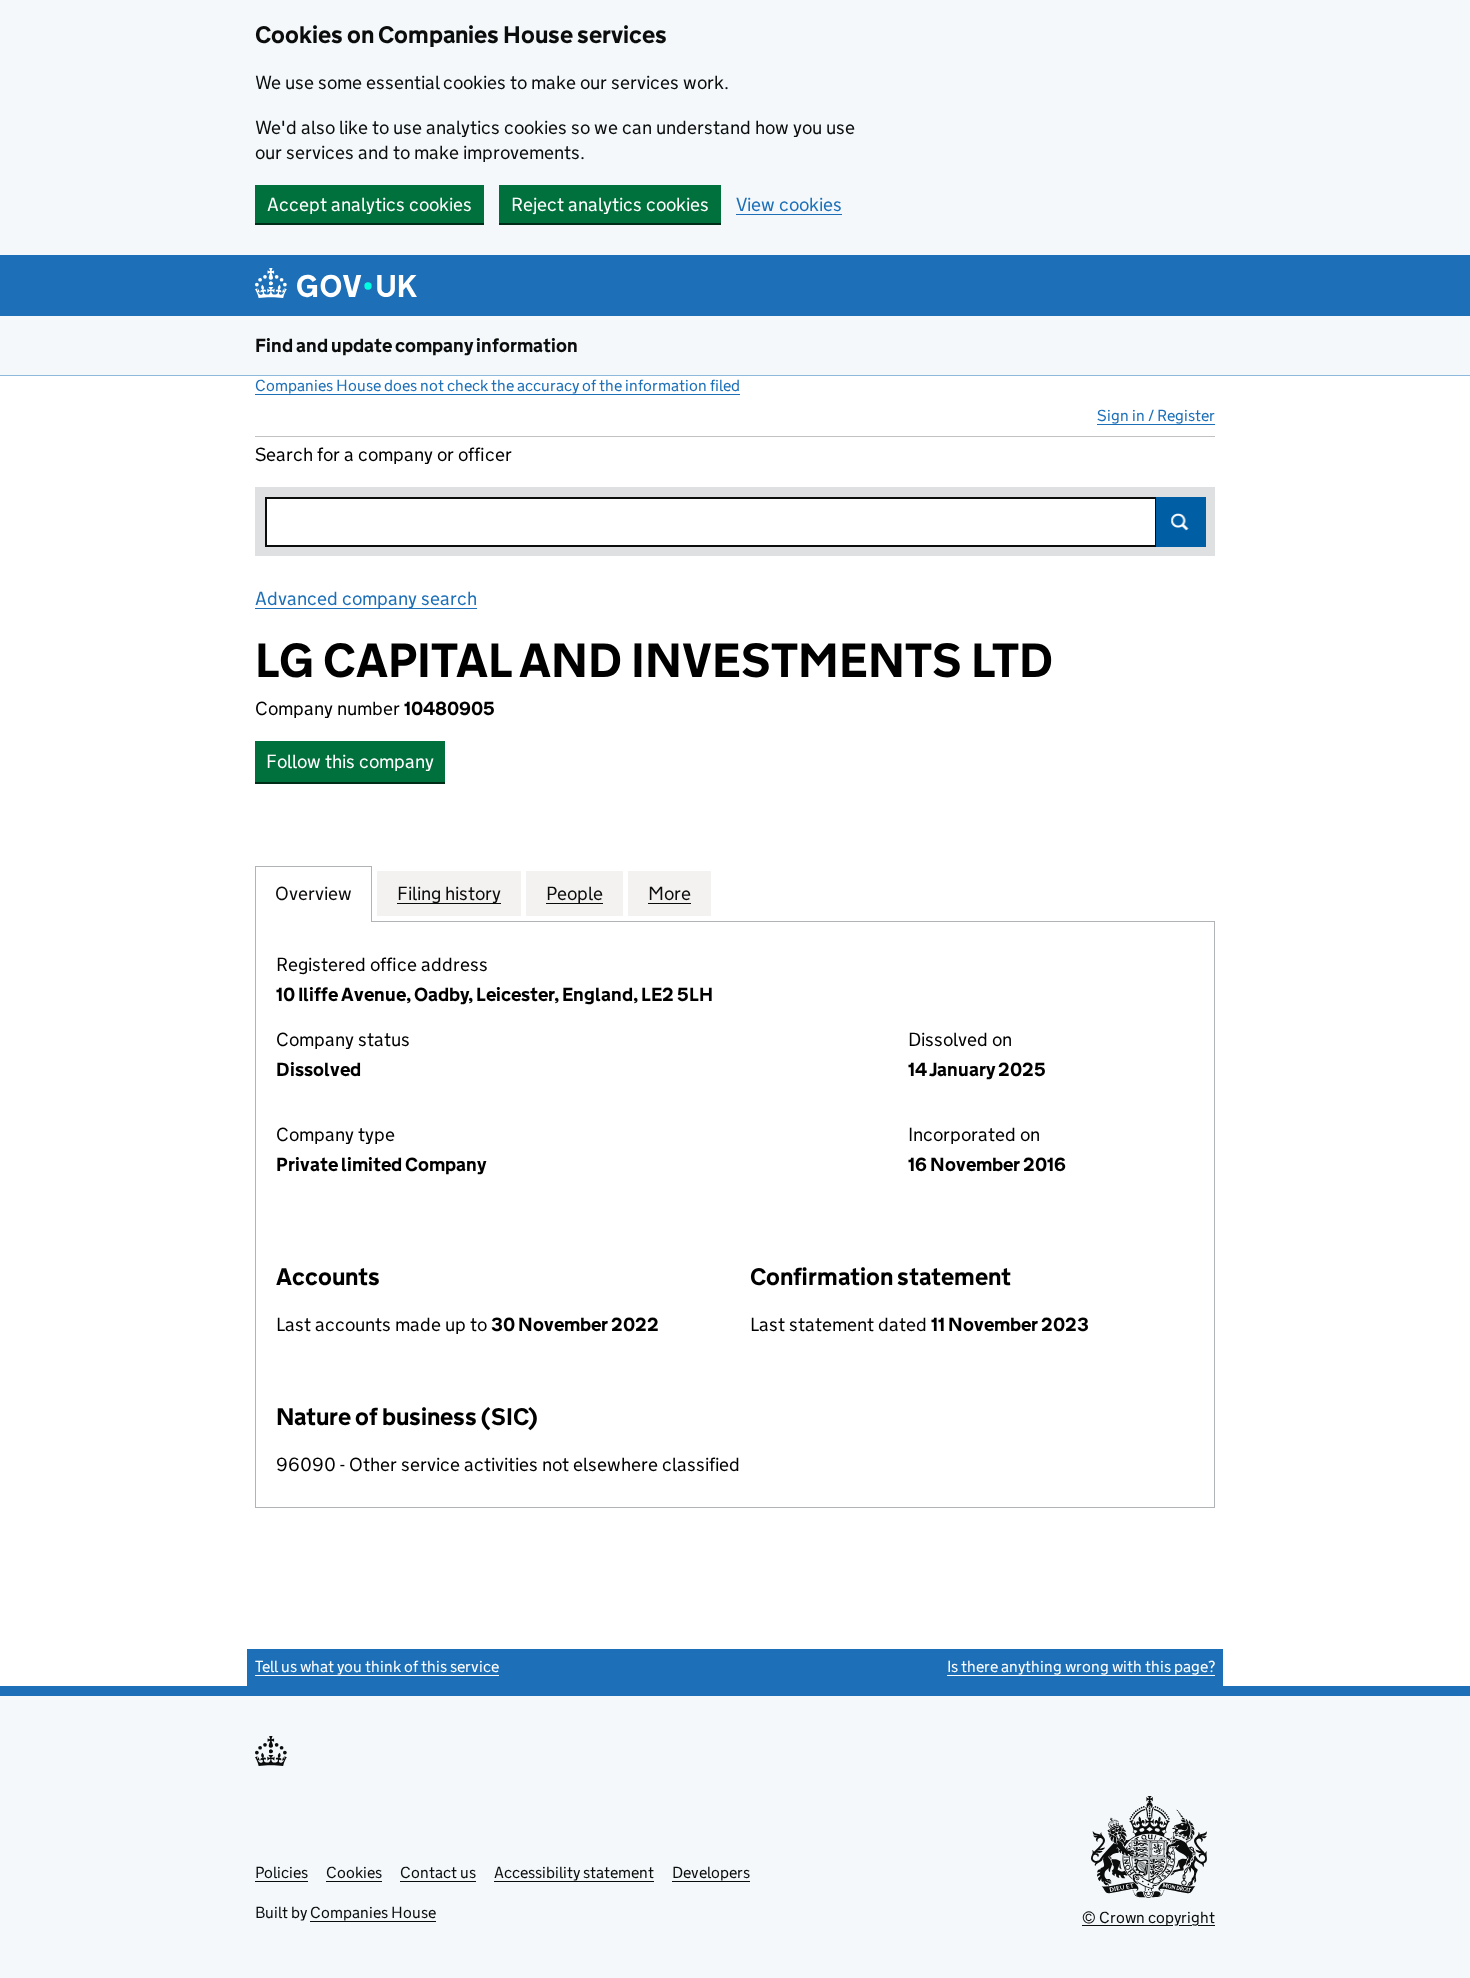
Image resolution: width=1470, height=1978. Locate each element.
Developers (711, 1872)
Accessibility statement (574, 1872)
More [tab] (669, 893)
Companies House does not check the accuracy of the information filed (497, 385)
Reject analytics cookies (610, 204)
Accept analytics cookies (369, 204)
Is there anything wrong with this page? (1081, 1666)
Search (1181, 522)
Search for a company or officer (383, 454)
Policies (281, 1872)
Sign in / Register (1156, 415)
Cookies (354, 1872)
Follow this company (350, 761)
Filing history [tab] (449, 893)
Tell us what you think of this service (377, 1666)
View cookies (789, 204)
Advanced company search (366, 598)
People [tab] (574, 893)
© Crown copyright (1148, 1917)
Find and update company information (416, 345)
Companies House (373, 1912)
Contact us (438, 1872)
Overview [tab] (313, 893)
